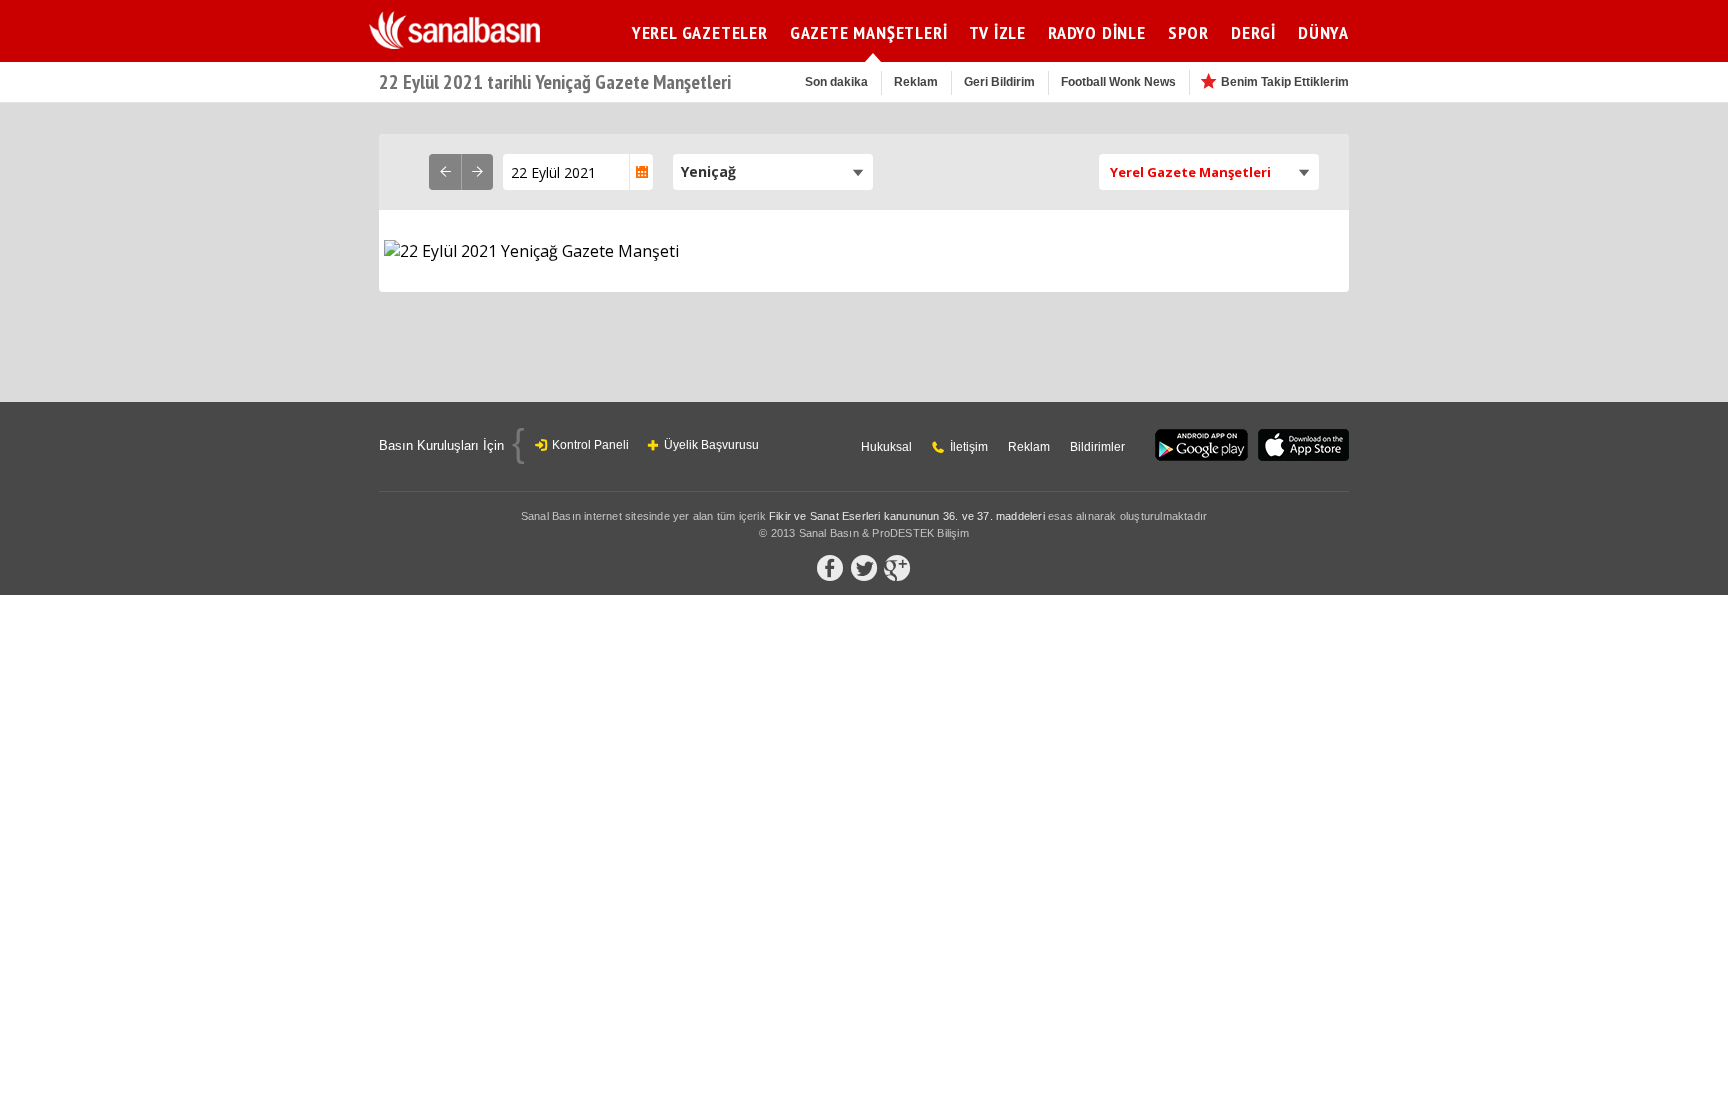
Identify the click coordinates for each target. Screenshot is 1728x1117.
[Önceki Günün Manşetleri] (445, 172)
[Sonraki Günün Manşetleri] (477, 172)
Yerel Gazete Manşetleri (1190, 172)
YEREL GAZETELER (700, 32)
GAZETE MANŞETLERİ (869, 32)
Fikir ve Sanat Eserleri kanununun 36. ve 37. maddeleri (907, 516)
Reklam (916, 82)
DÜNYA (1323, 32)
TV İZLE (997, 32)
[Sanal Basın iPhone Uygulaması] (1303, 446)
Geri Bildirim (999, 82)
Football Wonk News (1118, 82)
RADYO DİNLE (1097, 32)
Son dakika (836, 82)
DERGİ (1253, 32)
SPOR (1188, 32)
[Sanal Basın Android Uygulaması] (1201, 446)
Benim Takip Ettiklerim (1285, 82)
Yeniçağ (708, 171)
